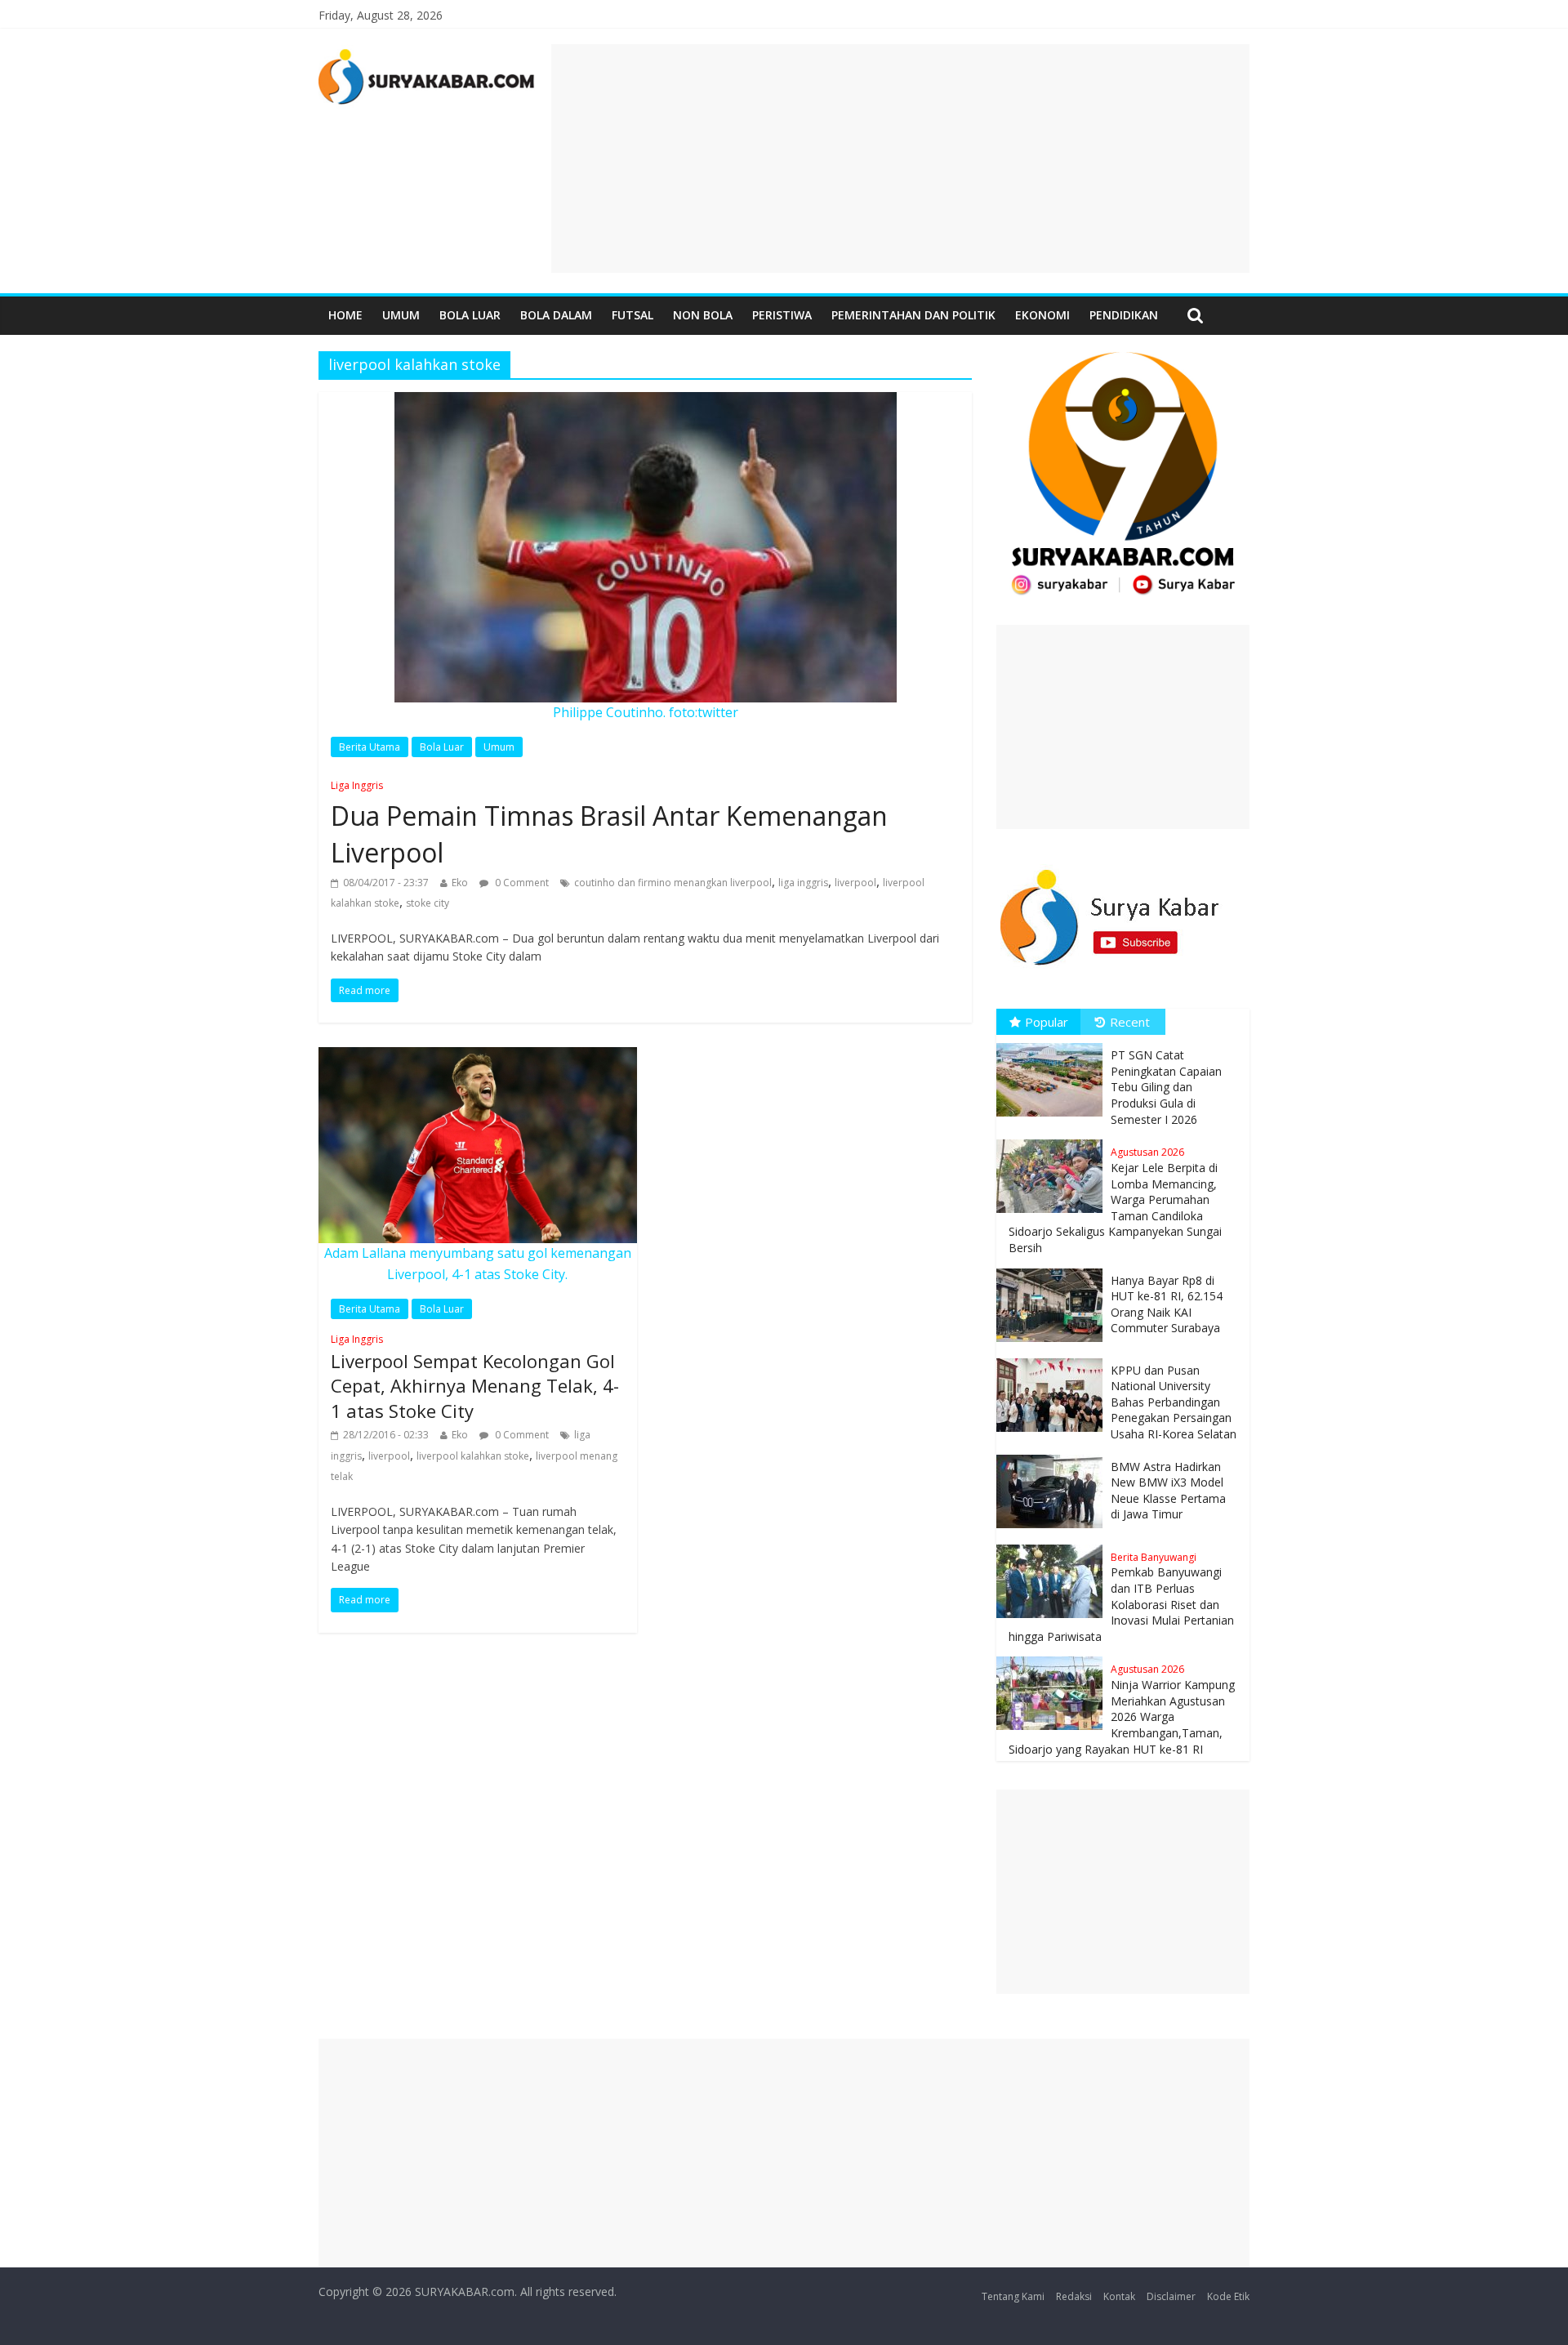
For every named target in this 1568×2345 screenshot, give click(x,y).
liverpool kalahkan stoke (473, 1456)
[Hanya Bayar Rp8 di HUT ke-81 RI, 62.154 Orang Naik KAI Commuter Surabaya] (1053, 1269)
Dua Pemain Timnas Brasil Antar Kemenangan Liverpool (609, 824)
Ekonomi (1042, 315)
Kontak (1119, 2296)
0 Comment (521, 883)
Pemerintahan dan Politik (913, 315)
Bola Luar (470, 315)
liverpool (855, 883)
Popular (1047, 1022)
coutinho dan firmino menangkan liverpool (673, 883)
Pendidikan (1124, 315)
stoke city (428, 903)
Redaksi (1074, 2296)
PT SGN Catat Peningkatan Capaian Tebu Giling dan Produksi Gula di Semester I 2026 (1166, 1087)
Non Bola (703, 315)
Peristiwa (782, 315)
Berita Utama (370, 747)
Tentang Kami (1013, 2296)
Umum (401, 315)
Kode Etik (1228, 2296)
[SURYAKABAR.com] (427, 54)
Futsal (633, 315)
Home (345, 315)
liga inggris (803, 883)
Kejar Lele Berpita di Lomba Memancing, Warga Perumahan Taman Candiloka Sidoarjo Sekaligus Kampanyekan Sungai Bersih (1115, 1200)
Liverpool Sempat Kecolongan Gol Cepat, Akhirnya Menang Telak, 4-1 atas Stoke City (475, 1378)
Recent (1130, 1022)
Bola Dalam (556, 315)
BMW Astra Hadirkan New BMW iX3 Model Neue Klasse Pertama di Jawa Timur (1168, 1491)
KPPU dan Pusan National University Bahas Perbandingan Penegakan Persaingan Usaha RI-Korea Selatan (1174, 1402)
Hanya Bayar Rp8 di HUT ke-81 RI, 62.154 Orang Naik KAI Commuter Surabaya (1167, 1304)
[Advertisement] (900, 158)
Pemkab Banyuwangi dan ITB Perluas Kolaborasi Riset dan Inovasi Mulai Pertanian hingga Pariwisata (1121, 1597)
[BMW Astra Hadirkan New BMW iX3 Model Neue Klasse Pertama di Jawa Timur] (1053, 1455)
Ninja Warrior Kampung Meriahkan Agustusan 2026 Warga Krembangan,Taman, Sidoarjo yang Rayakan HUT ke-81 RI (1122, 1709)
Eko (460, 883)
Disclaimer (1171, 2296)
